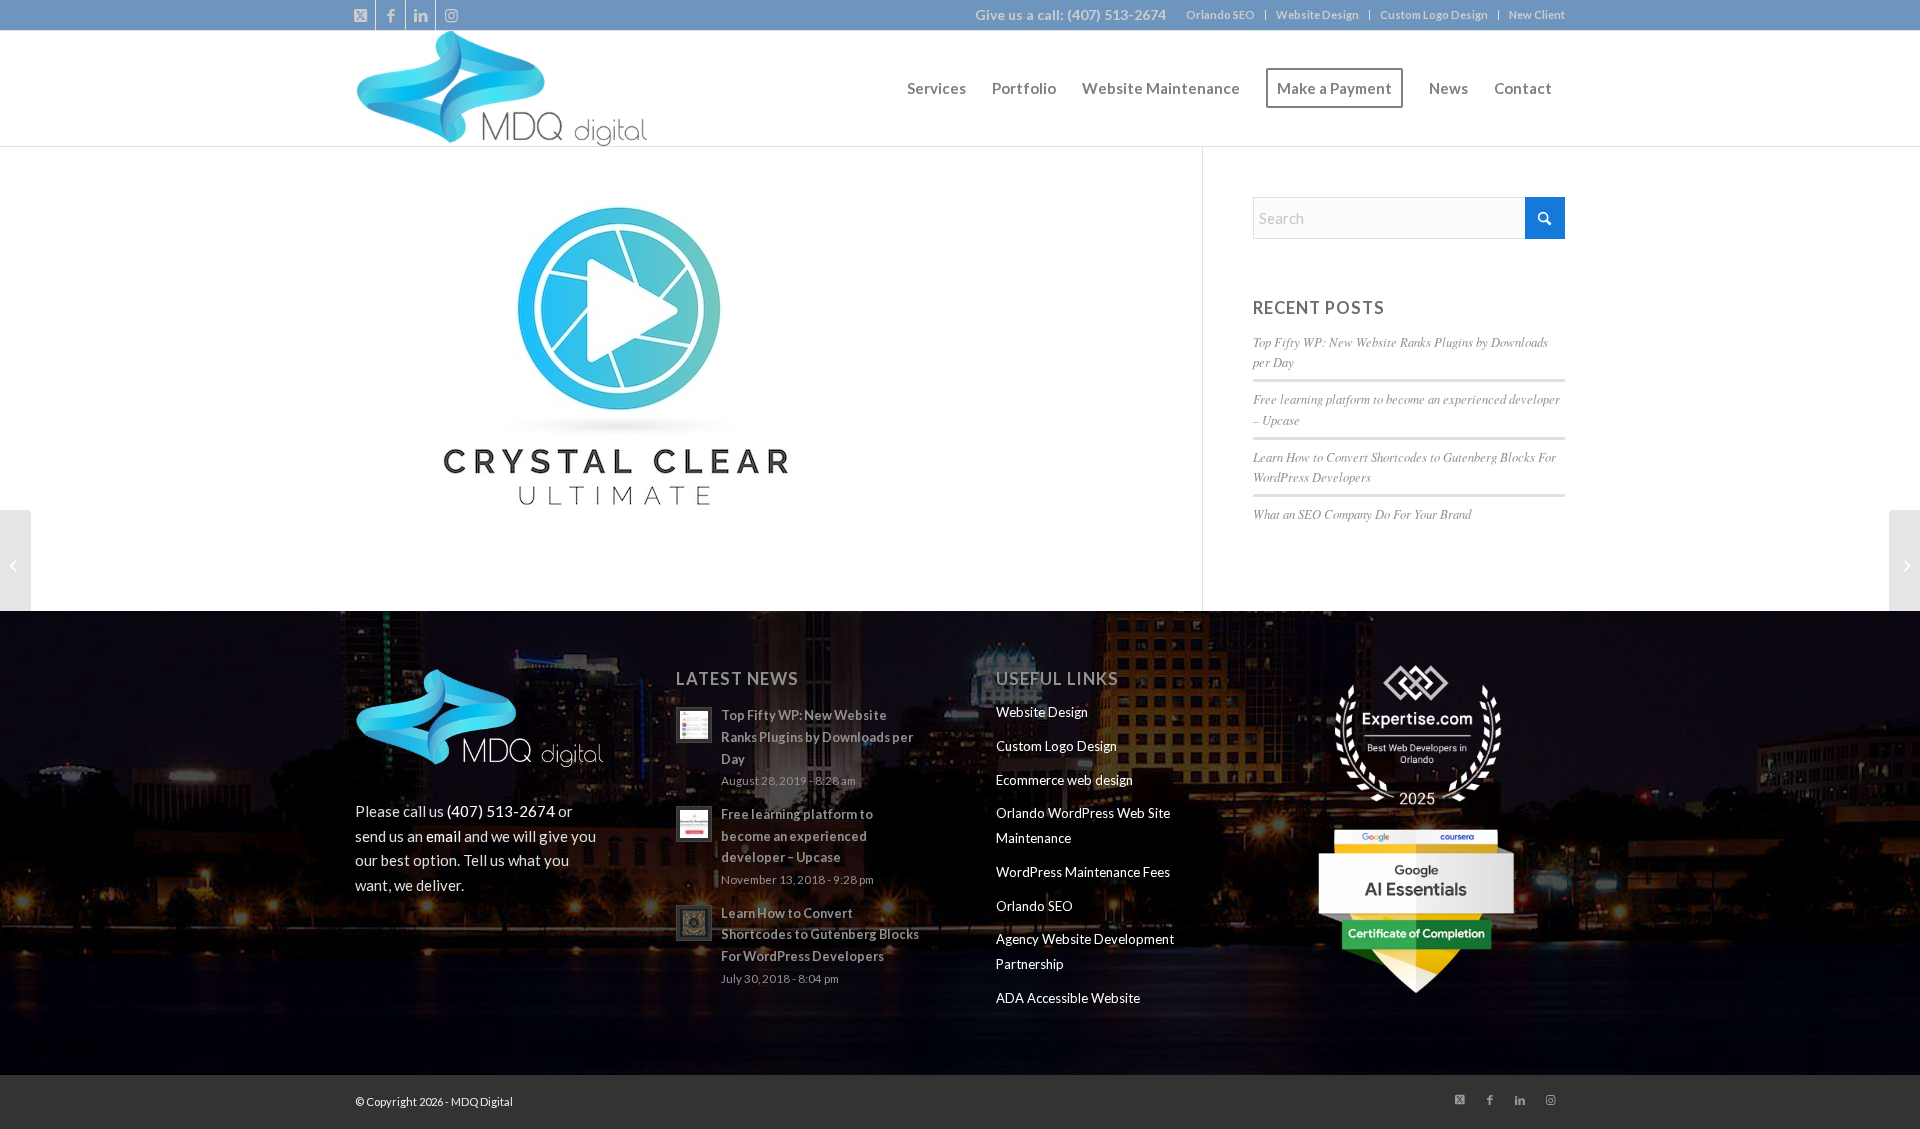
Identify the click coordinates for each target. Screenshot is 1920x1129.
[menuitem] (1221, 15)
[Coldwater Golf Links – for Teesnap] (15, 565)
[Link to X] (360, 15)
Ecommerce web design (1064, 780)
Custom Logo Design (1434, 14)
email (443, 836)
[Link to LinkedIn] (420, 15)
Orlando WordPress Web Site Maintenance (1083, 825)
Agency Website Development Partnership (1085, 951)
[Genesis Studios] (1904, 565)
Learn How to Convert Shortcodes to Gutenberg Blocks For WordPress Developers (820, 934)
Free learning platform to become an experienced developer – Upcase (797, 835)
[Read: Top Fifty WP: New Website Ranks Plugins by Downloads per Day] (694, 725)
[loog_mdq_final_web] (501, 88)
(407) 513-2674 (1116, 14)
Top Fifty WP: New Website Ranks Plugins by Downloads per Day (817, 736)
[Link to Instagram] (451, 15)
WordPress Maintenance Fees (1083, 872)
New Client (1537, 14)
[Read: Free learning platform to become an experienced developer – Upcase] (694, 824)
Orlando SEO (1220, 14)
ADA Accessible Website (1068, 998)
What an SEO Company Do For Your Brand (1362, 513)
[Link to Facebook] (390, 15)
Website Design (1317, 14)
